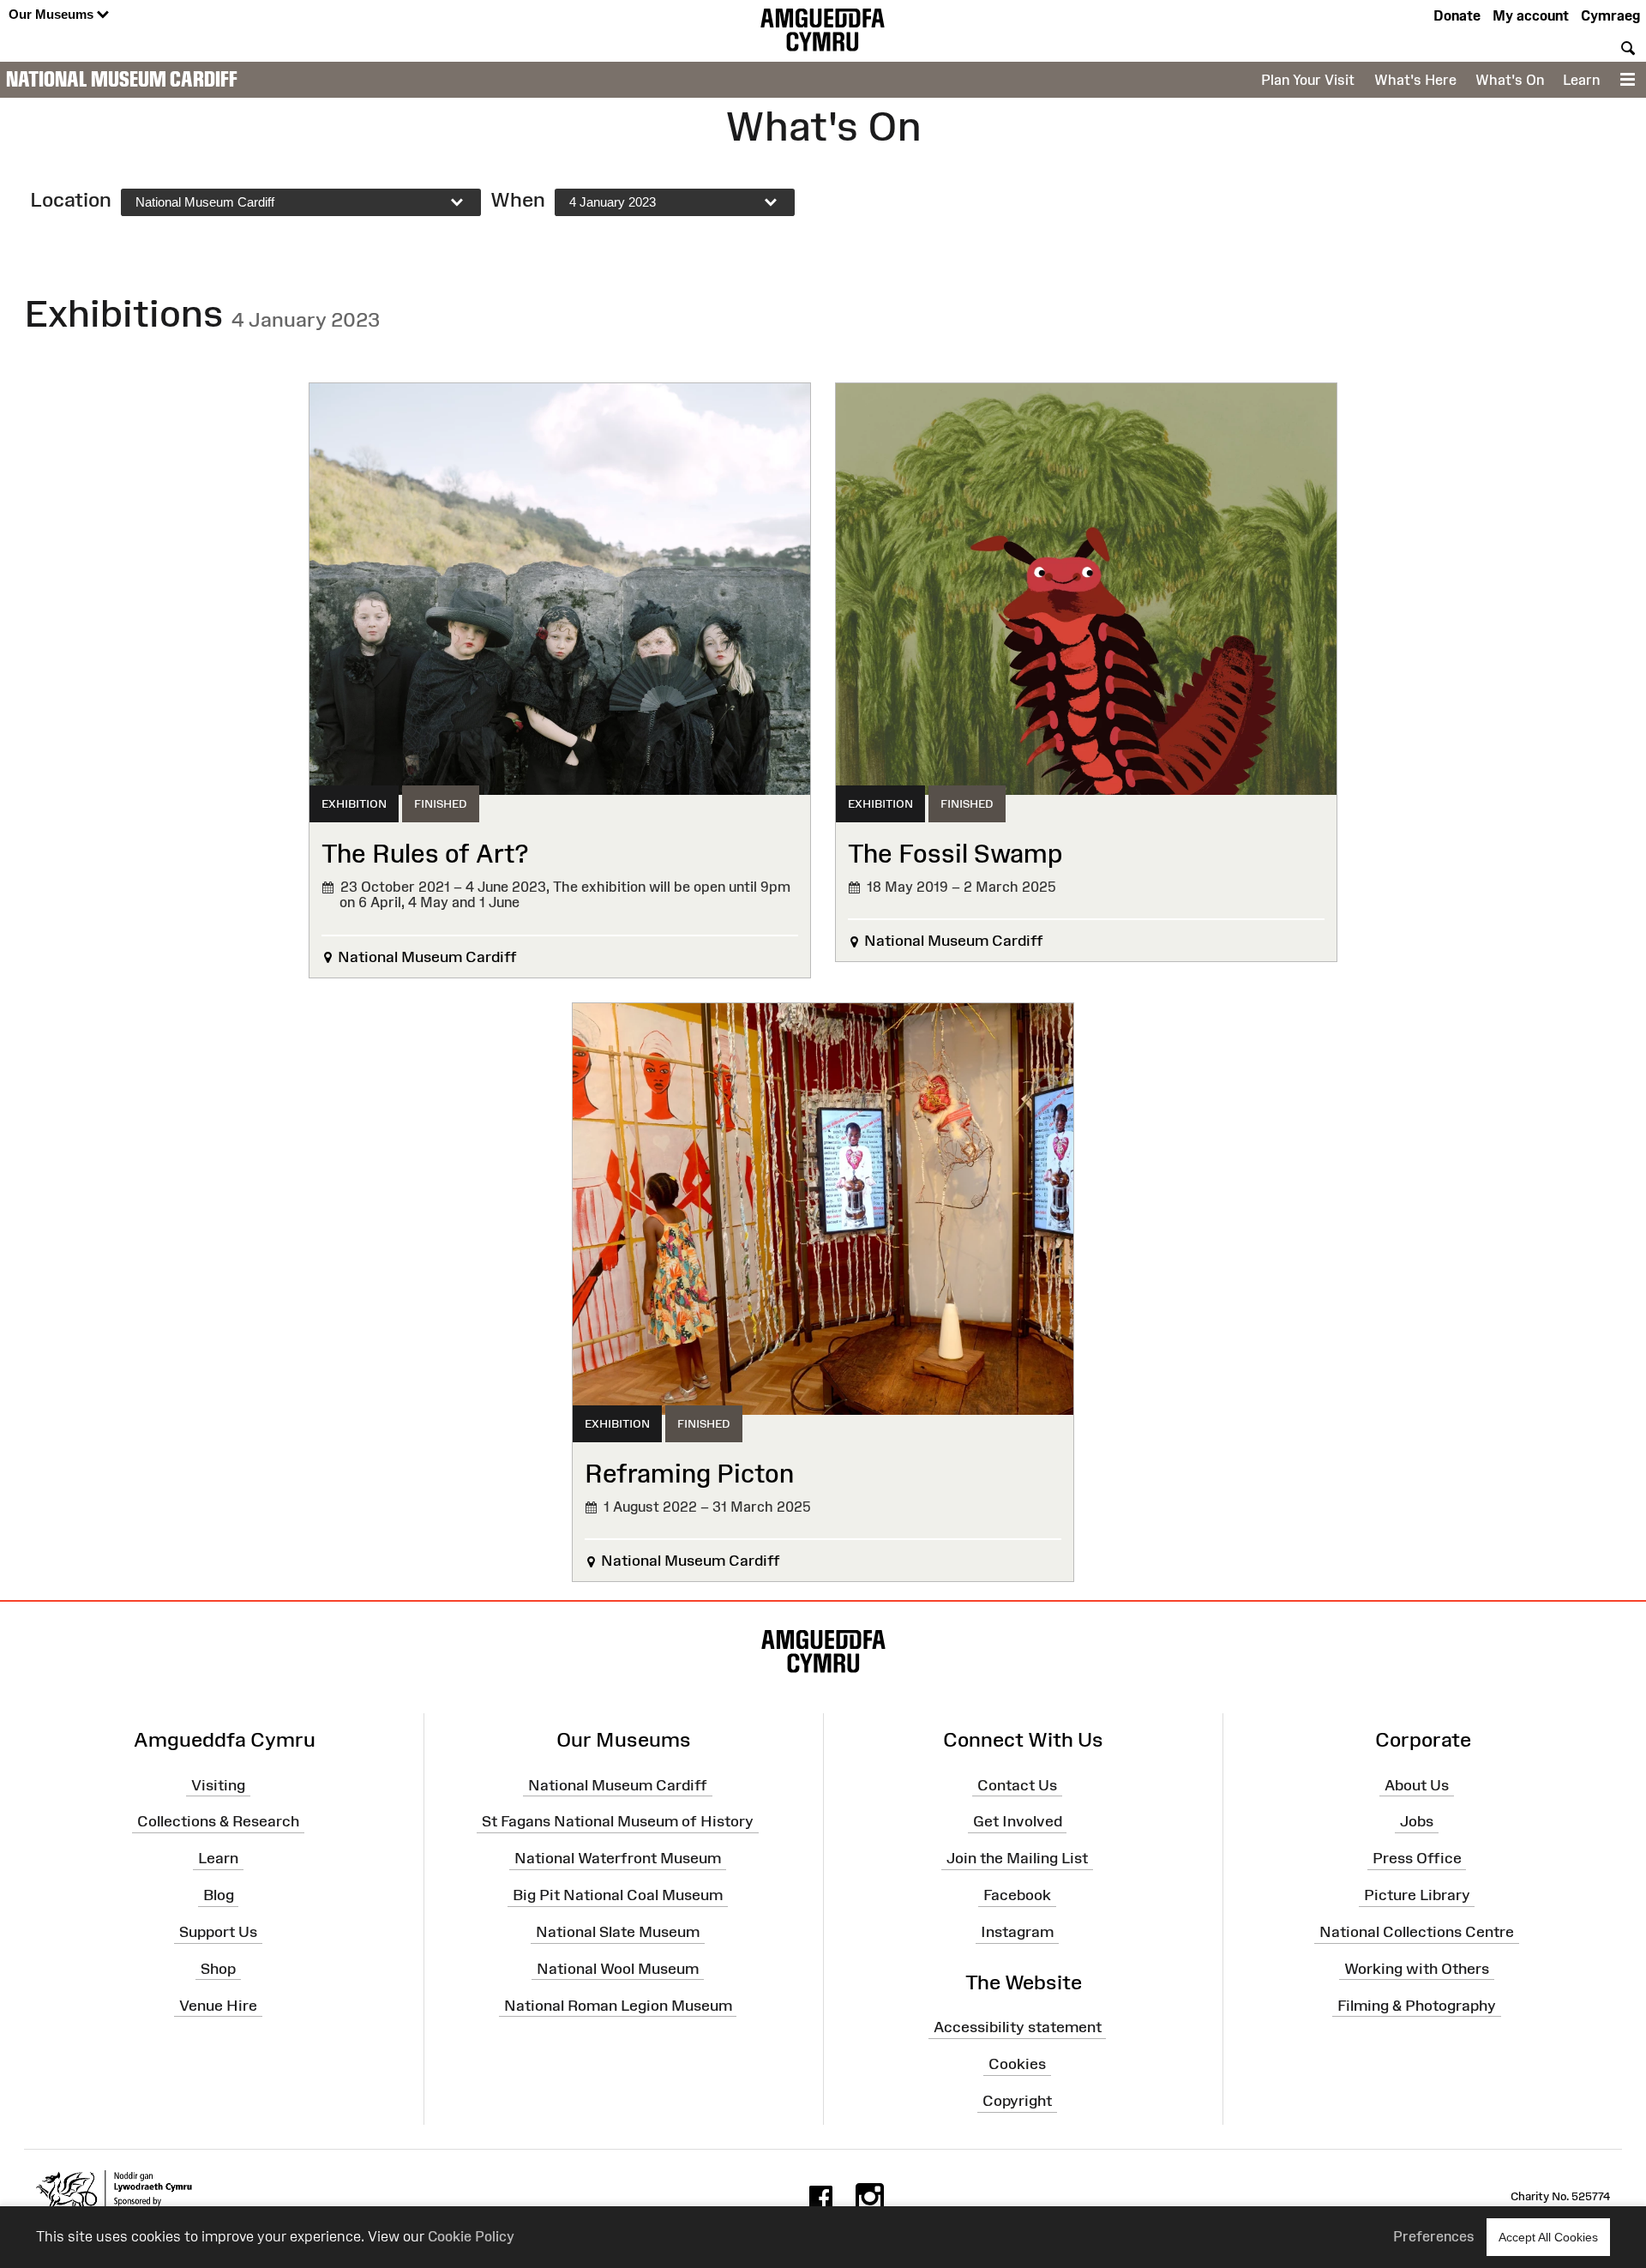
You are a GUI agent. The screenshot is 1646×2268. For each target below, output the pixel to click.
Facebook (1017, 1895)
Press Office (1417, 1858)
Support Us (218, 1932)
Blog (219, 1895)
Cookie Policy (471, 2236)
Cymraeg (1610, 15)
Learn (1581, 80)
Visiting (218, 1784)
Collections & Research (218, 1821)
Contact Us (1017, 1784)
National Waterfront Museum (618, 1858)
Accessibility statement (1018, 2027)
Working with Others (1417, 1969)
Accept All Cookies (1548, 2237)
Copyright (1017, 2101)
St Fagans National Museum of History (618, 1821)
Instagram (1017, 1932)
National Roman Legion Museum (618, 2005)
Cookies (1017, 2064)
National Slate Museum (618, 1932)
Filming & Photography (1417, 2005)
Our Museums (53, 14)
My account (1531, 15)
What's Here (1415, 80)
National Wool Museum (618, 1969)
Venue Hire (218, 2005)
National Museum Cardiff (122, 79)
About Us (1417, 1784)
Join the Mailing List (1017, 1858)
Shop (218, 1969)
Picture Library (1417, 1895)
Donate (1457, 15)
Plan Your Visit (1308, 80)
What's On (1510, 80)
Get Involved (1018, 1821)
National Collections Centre (1417, 1932)
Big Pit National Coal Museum (618, 1895)
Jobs (1417, 1821)
